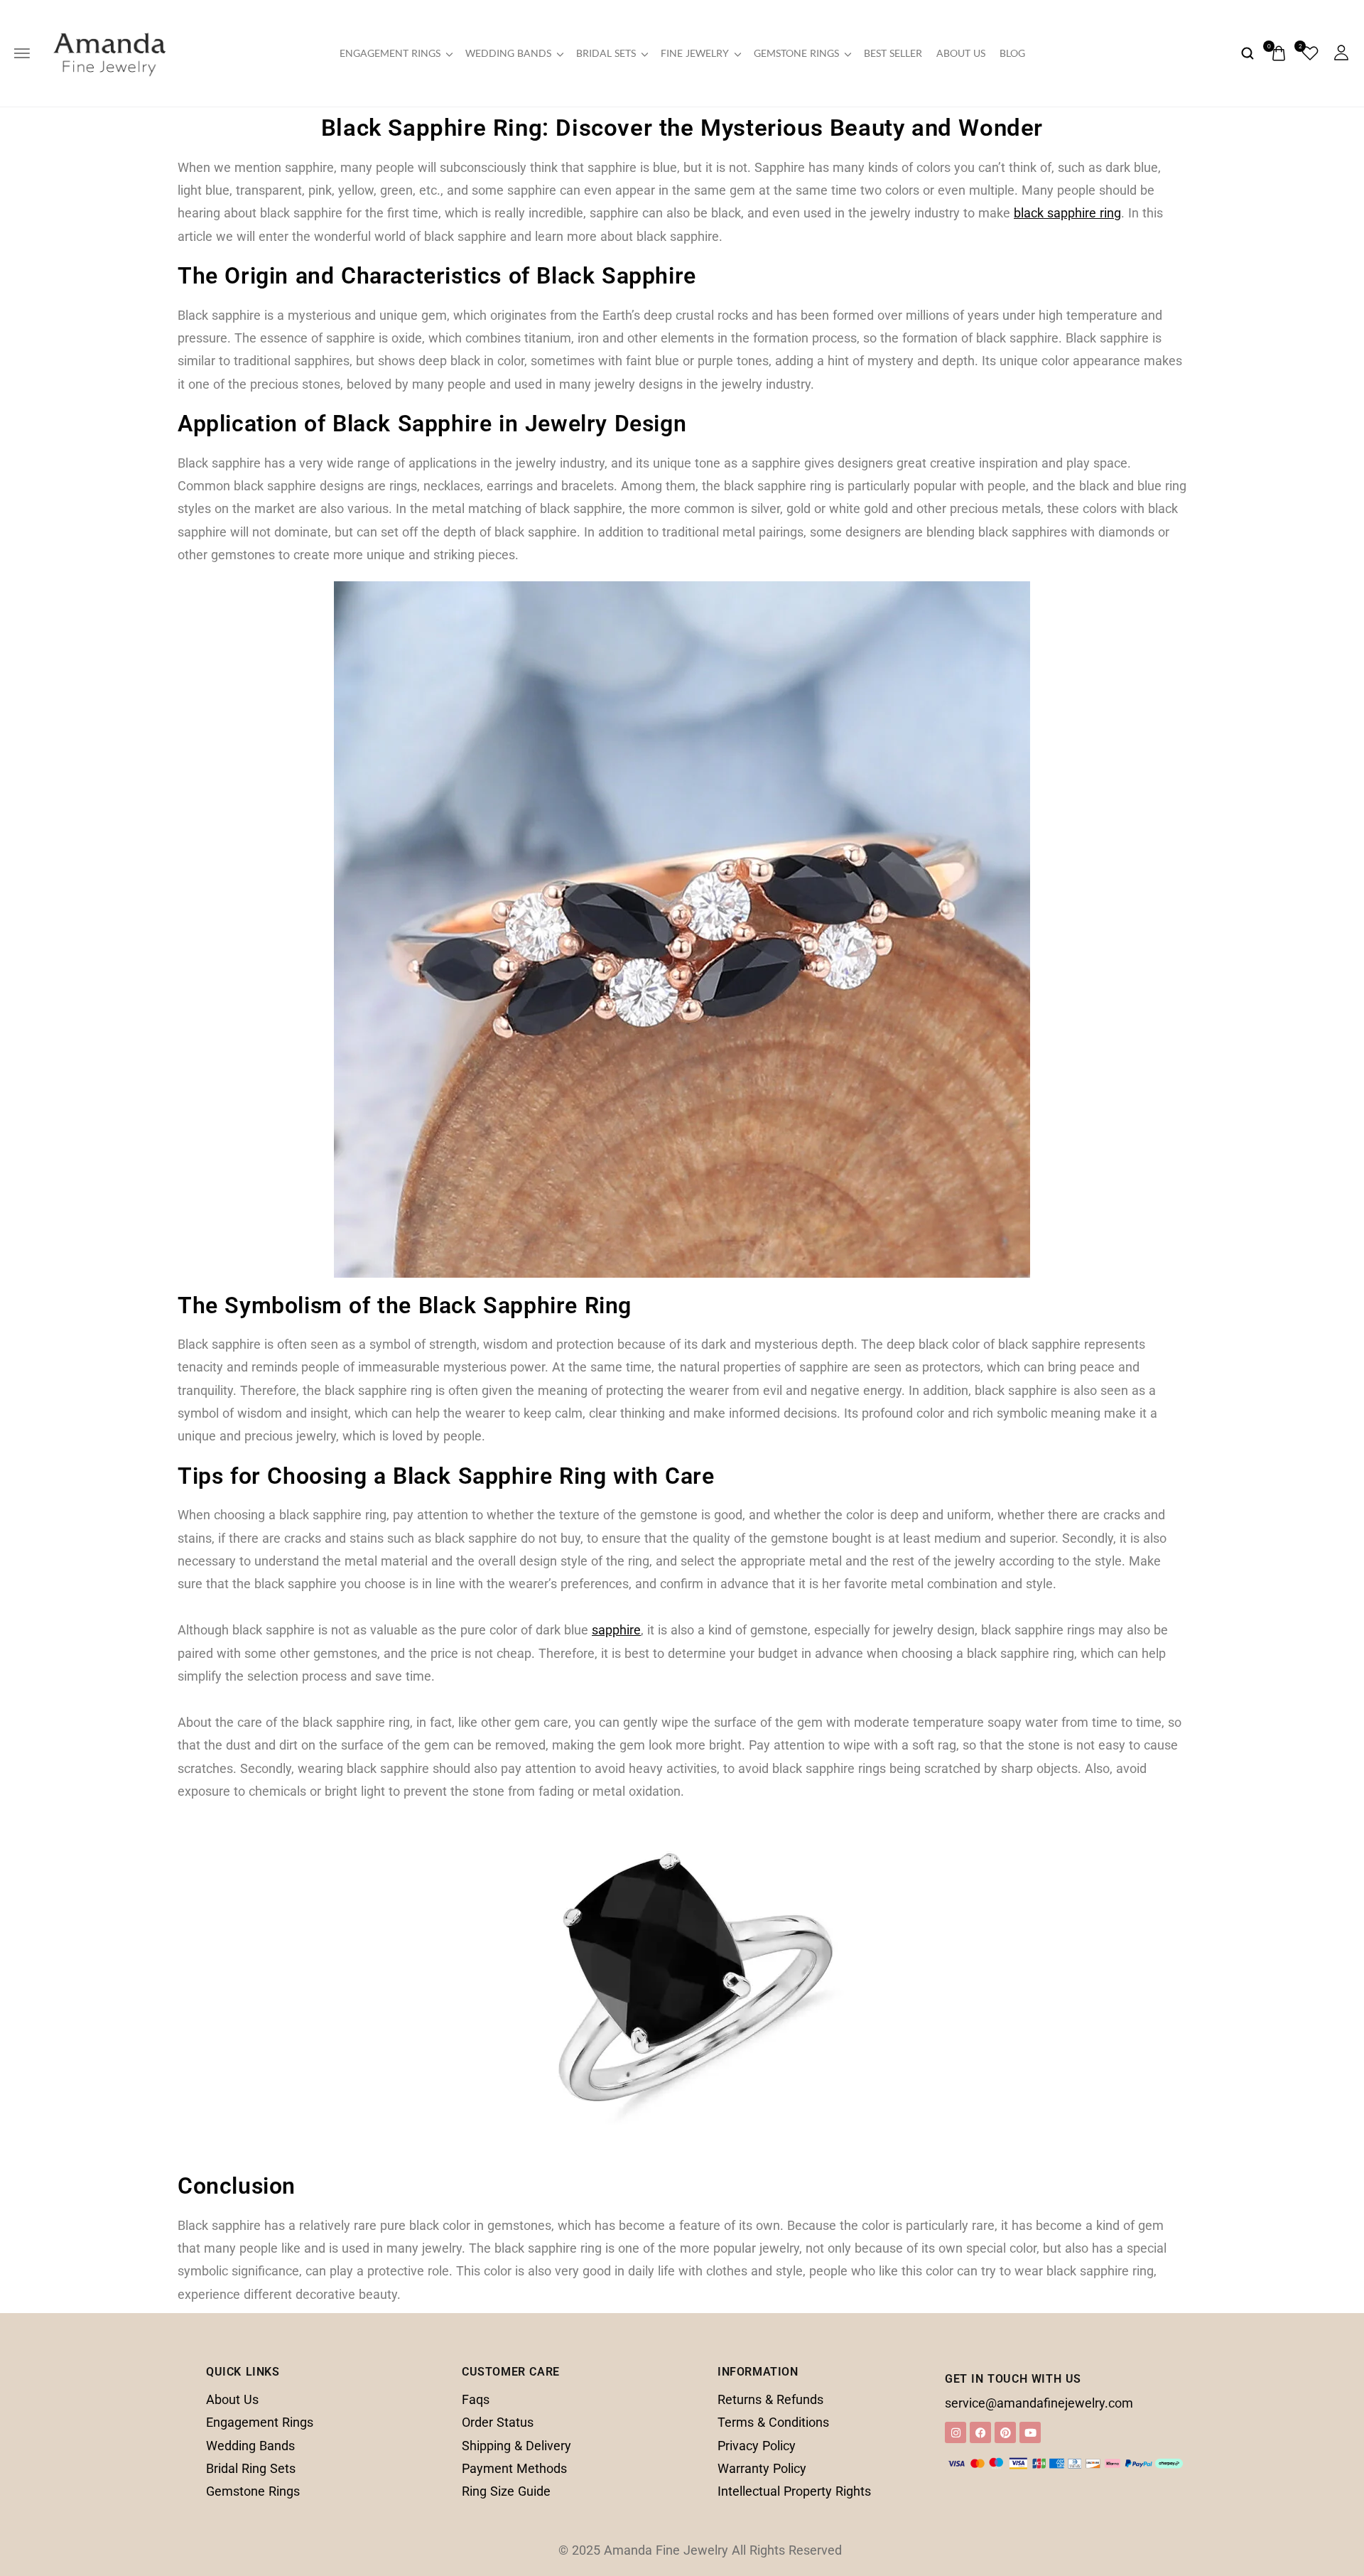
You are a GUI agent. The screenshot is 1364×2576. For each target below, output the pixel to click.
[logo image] (109, 52)
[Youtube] (1030, 2432)
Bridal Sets (606, 53)
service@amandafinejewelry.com (1039, 2403)
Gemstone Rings (796, 53)
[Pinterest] (1005, 2432)
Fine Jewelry (695, 53)
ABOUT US (961, 53)
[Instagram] (956, 2432)
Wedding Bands (508, 53)
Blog (1012, 53)
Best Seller (893, 53)
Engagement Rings (390, 53)
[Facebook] (980, 2432)
